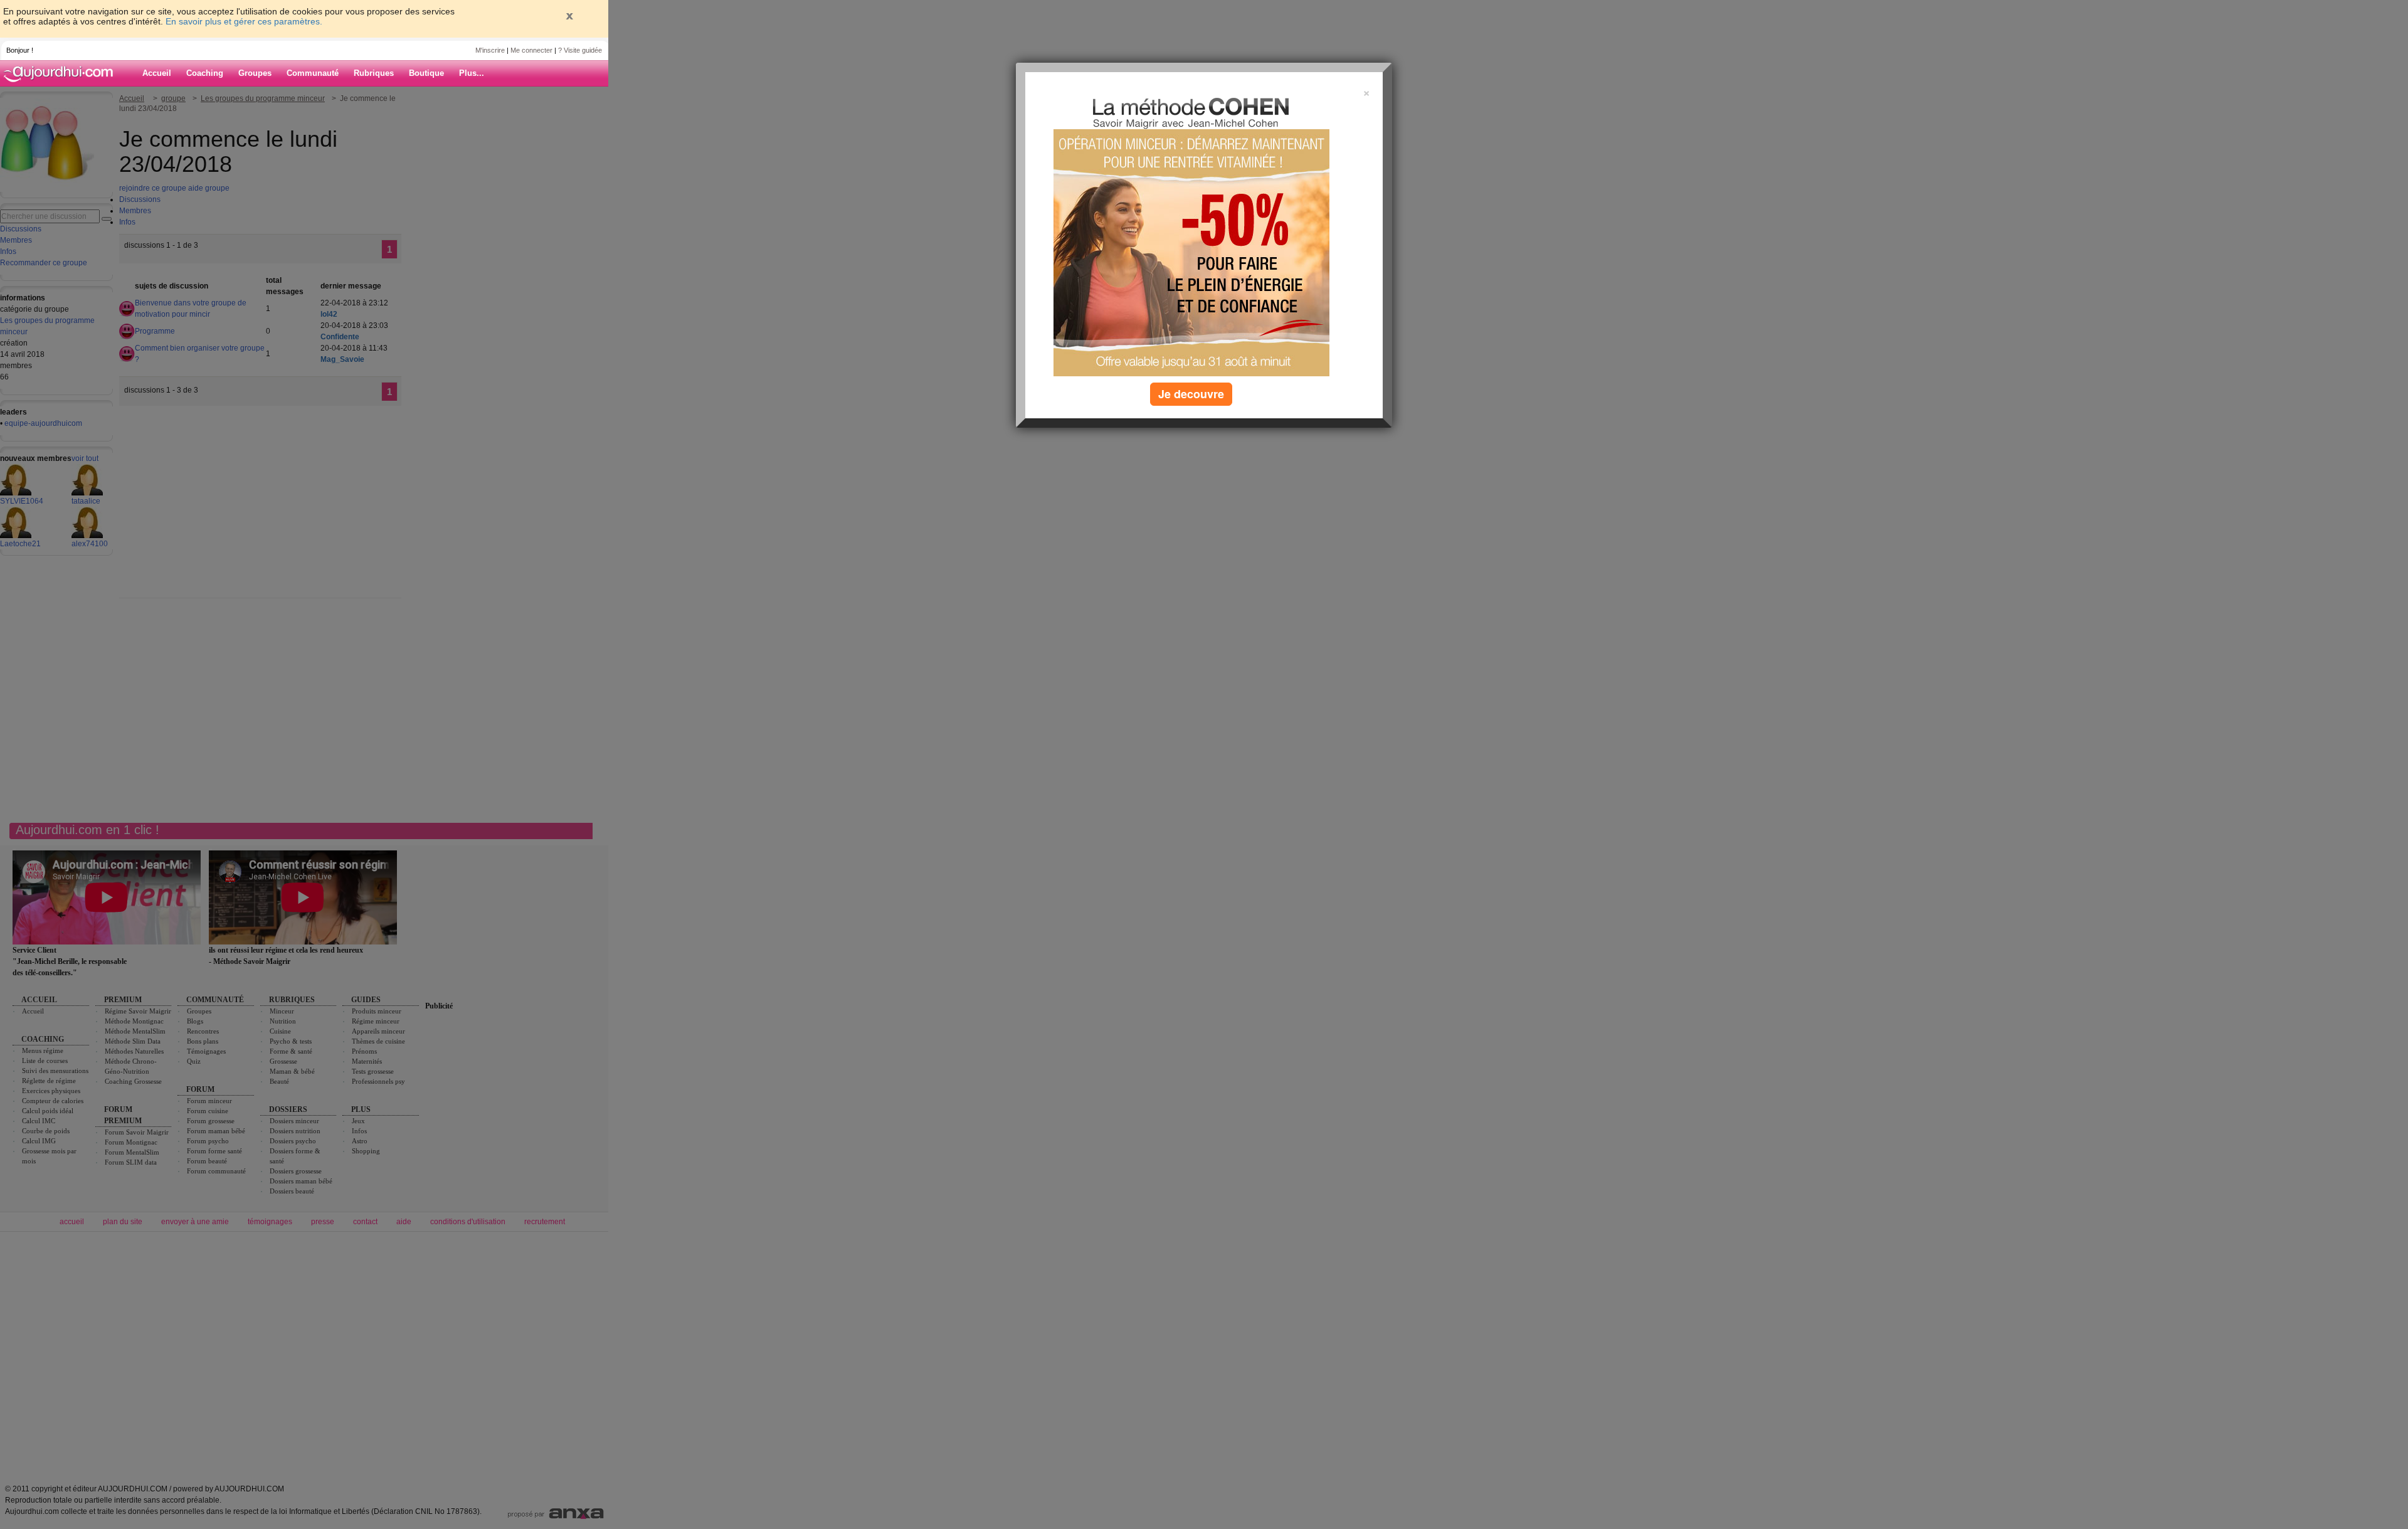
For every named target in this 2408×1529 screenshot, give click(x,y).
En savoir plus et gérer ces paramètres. (244, 21)
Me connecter (531, 50)
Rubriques (374, 73)
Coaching (205, 73)
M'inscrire (490, 50)
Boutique (426, 73)
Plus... (472, 73)
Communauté (313, 73)
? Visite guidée (580, 50)
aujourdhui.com (62, 73)
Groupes (255, 73)
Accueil (157, 73)
